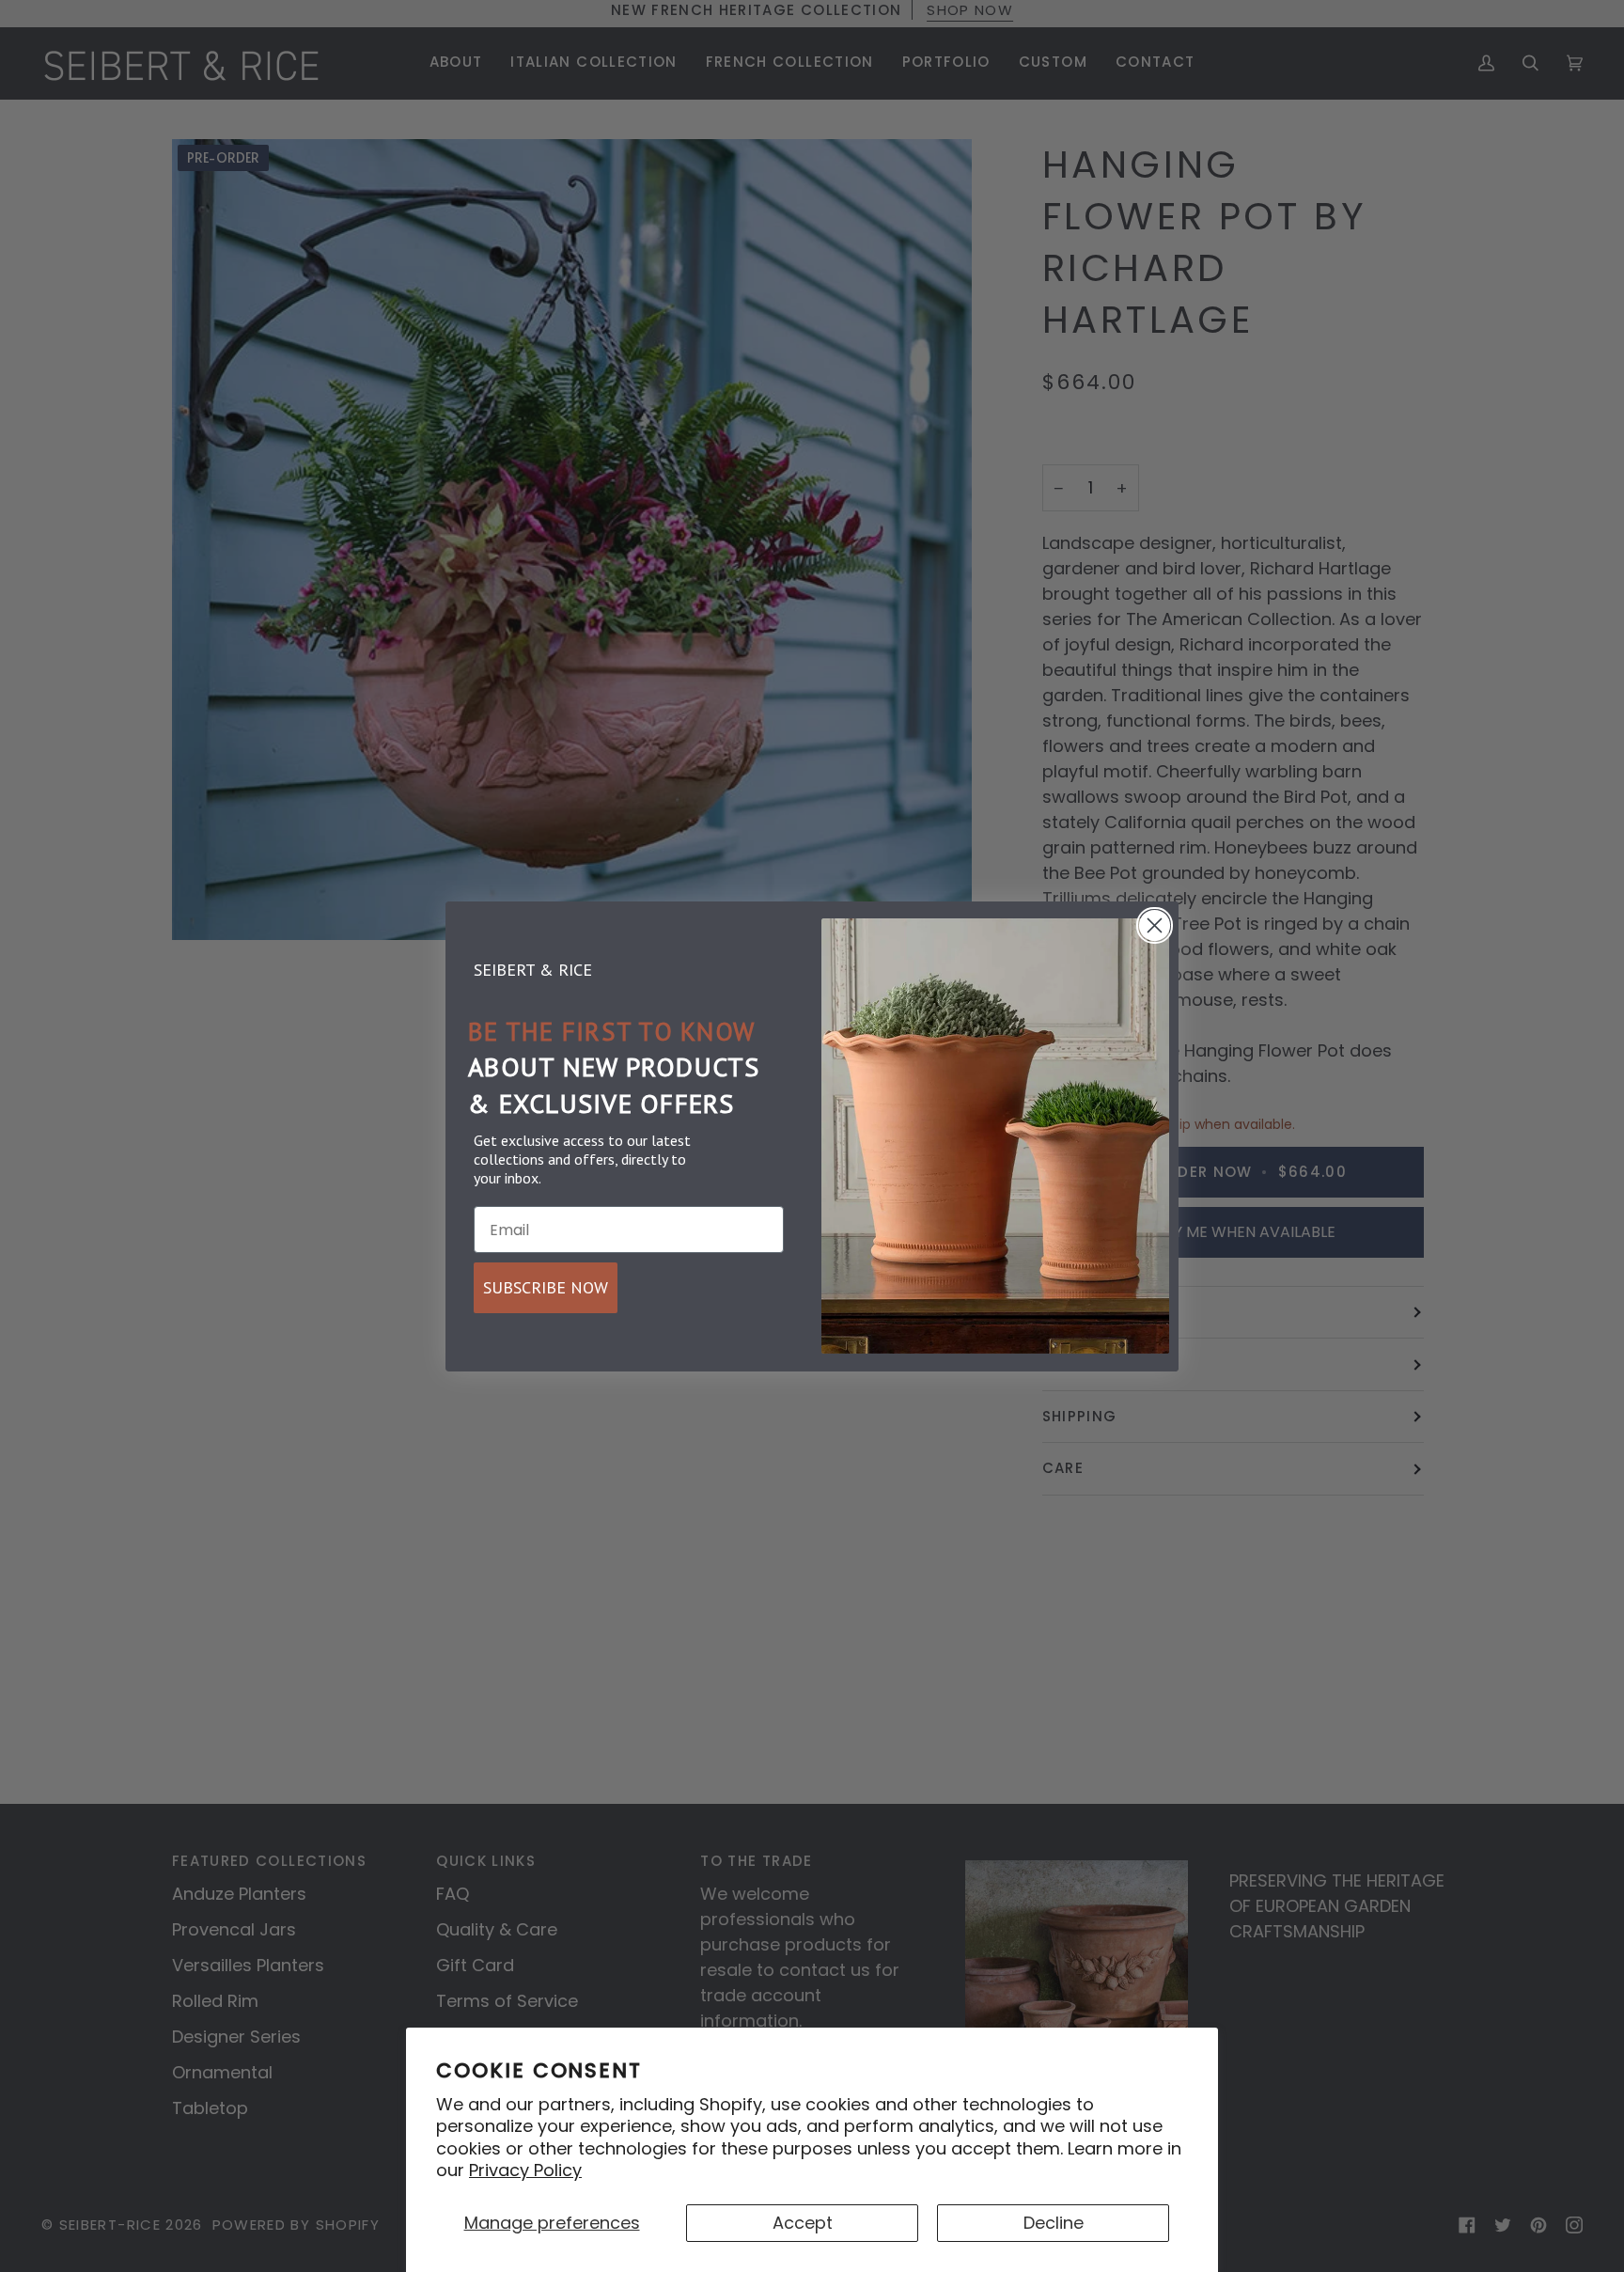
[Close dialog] (1155, 925)
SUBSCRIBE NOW (546, 1287)
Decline (1054, 2223)
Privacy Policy (525, 2170)
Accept (803, 2223)
